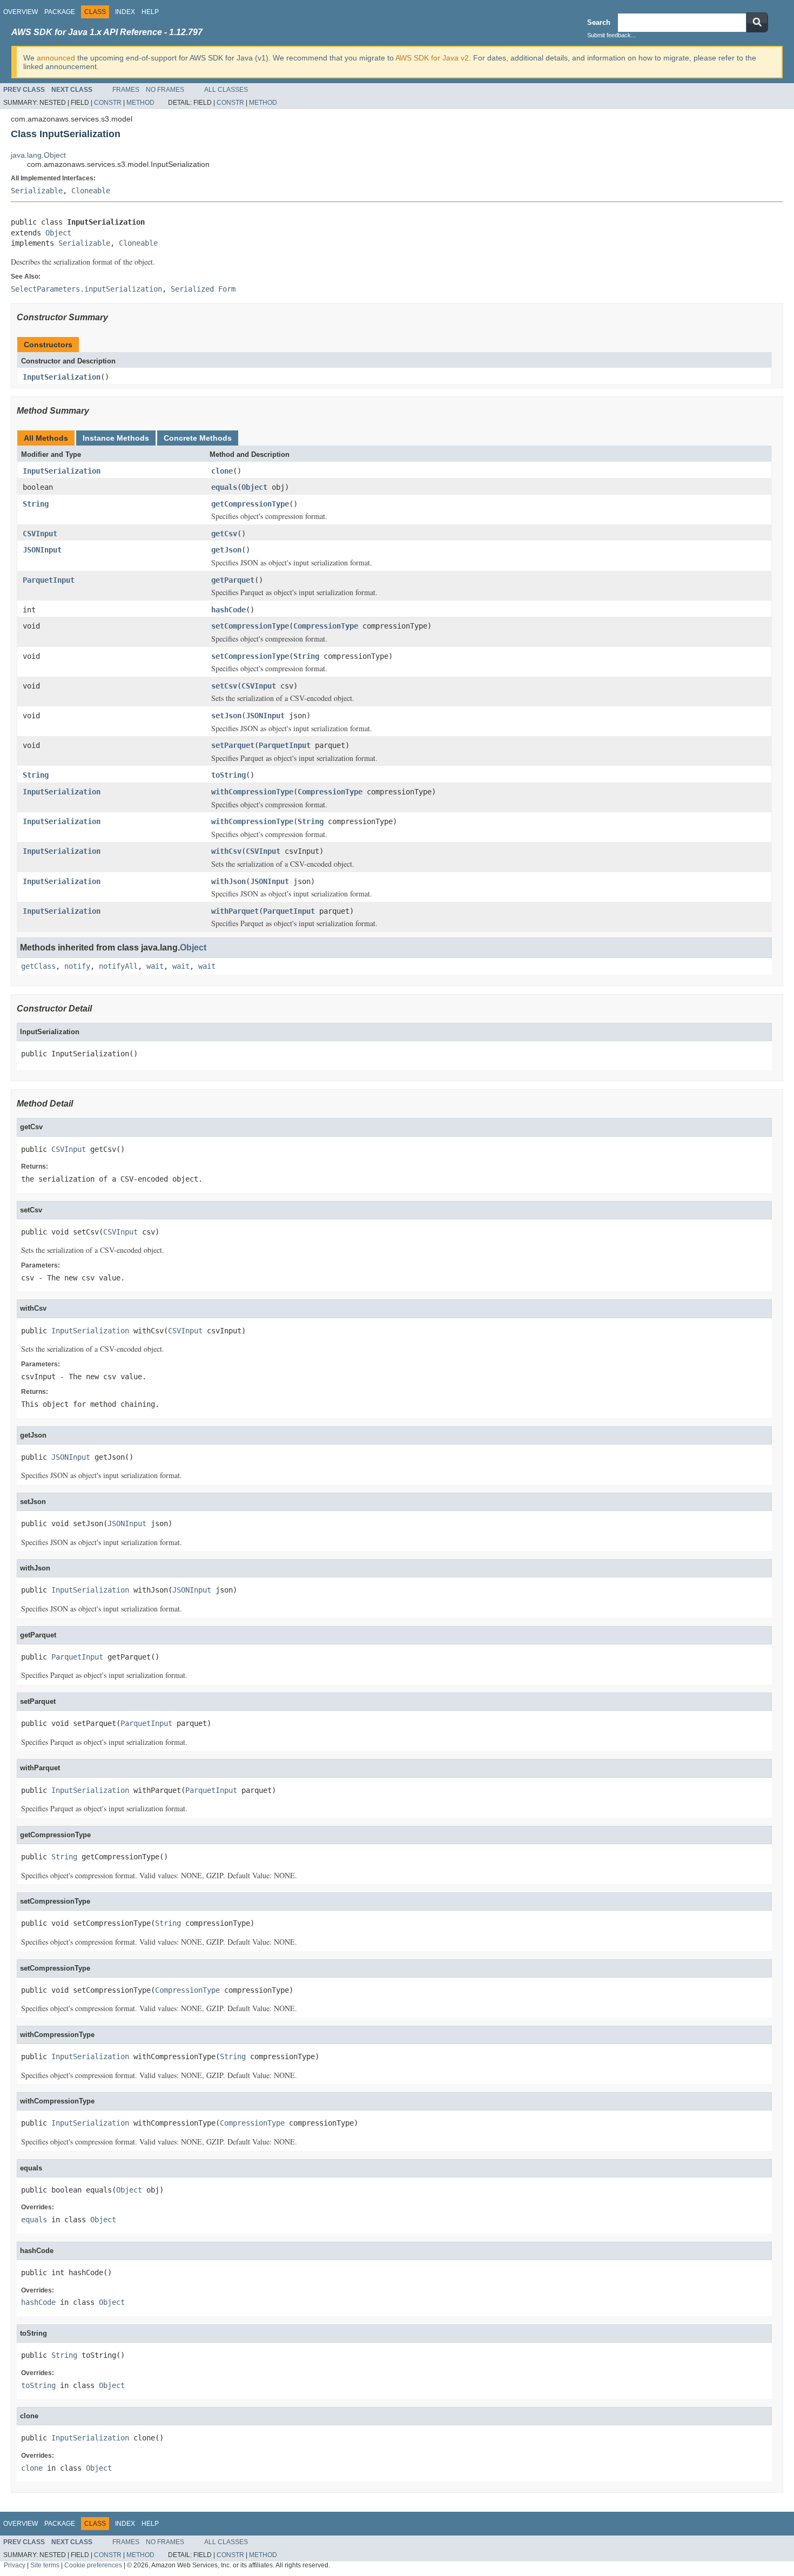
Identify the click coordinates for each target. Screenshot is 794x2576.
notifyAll (118, 966)
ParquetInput (49, 580)
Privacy (15, 2565)
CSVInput (40, 534)
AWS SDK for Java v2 (432, 58)
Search (599, 22)
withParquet (235, 911)
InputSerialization (62, 377)
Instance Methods (116, 438)
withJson (228, 881)
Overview (21, 12)
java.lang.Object (38, 155)
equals (224, 487)
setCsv (224, 686)
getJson (226, 550)
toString (228, 775)
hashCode (228, 610)
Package (60, 12)
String (36, 504)
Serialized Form (203, 289)
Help (150, 12)
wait (155, 966)
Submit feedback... (611, 35)
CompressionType (326, 626)
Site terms (45, 2565)
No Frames (165, 90)
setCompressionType (250, 626)
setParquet (233, 745)
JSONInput (42, 550)
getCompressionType (250, 504)
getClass (38, 966)
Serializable (37, 191)
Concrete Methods (198, 438)
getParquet (233, 580)
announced (56, 58)
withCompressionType (252, 792)
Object (58, 233)
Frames (126, 90)
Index (125, 12)
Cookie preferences (93, 2565)
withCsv (226, 851)
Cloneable (91, 191)
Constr (108, 103)
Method (140, 103)
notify (77, 966)
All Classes (226, 90)
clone (222, 471)
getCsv (224, 534)
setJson (226, 716)
